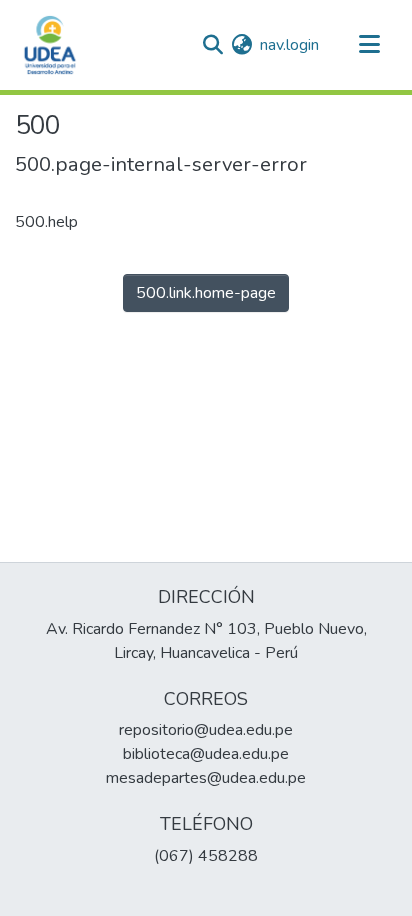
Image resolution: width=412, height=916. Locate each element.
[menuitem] (241, 45)
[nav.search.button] (212, 45)
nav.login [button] (290, 45)
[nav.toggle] (369, 45)
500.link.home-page (206, 293)
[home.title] (50, 45)
